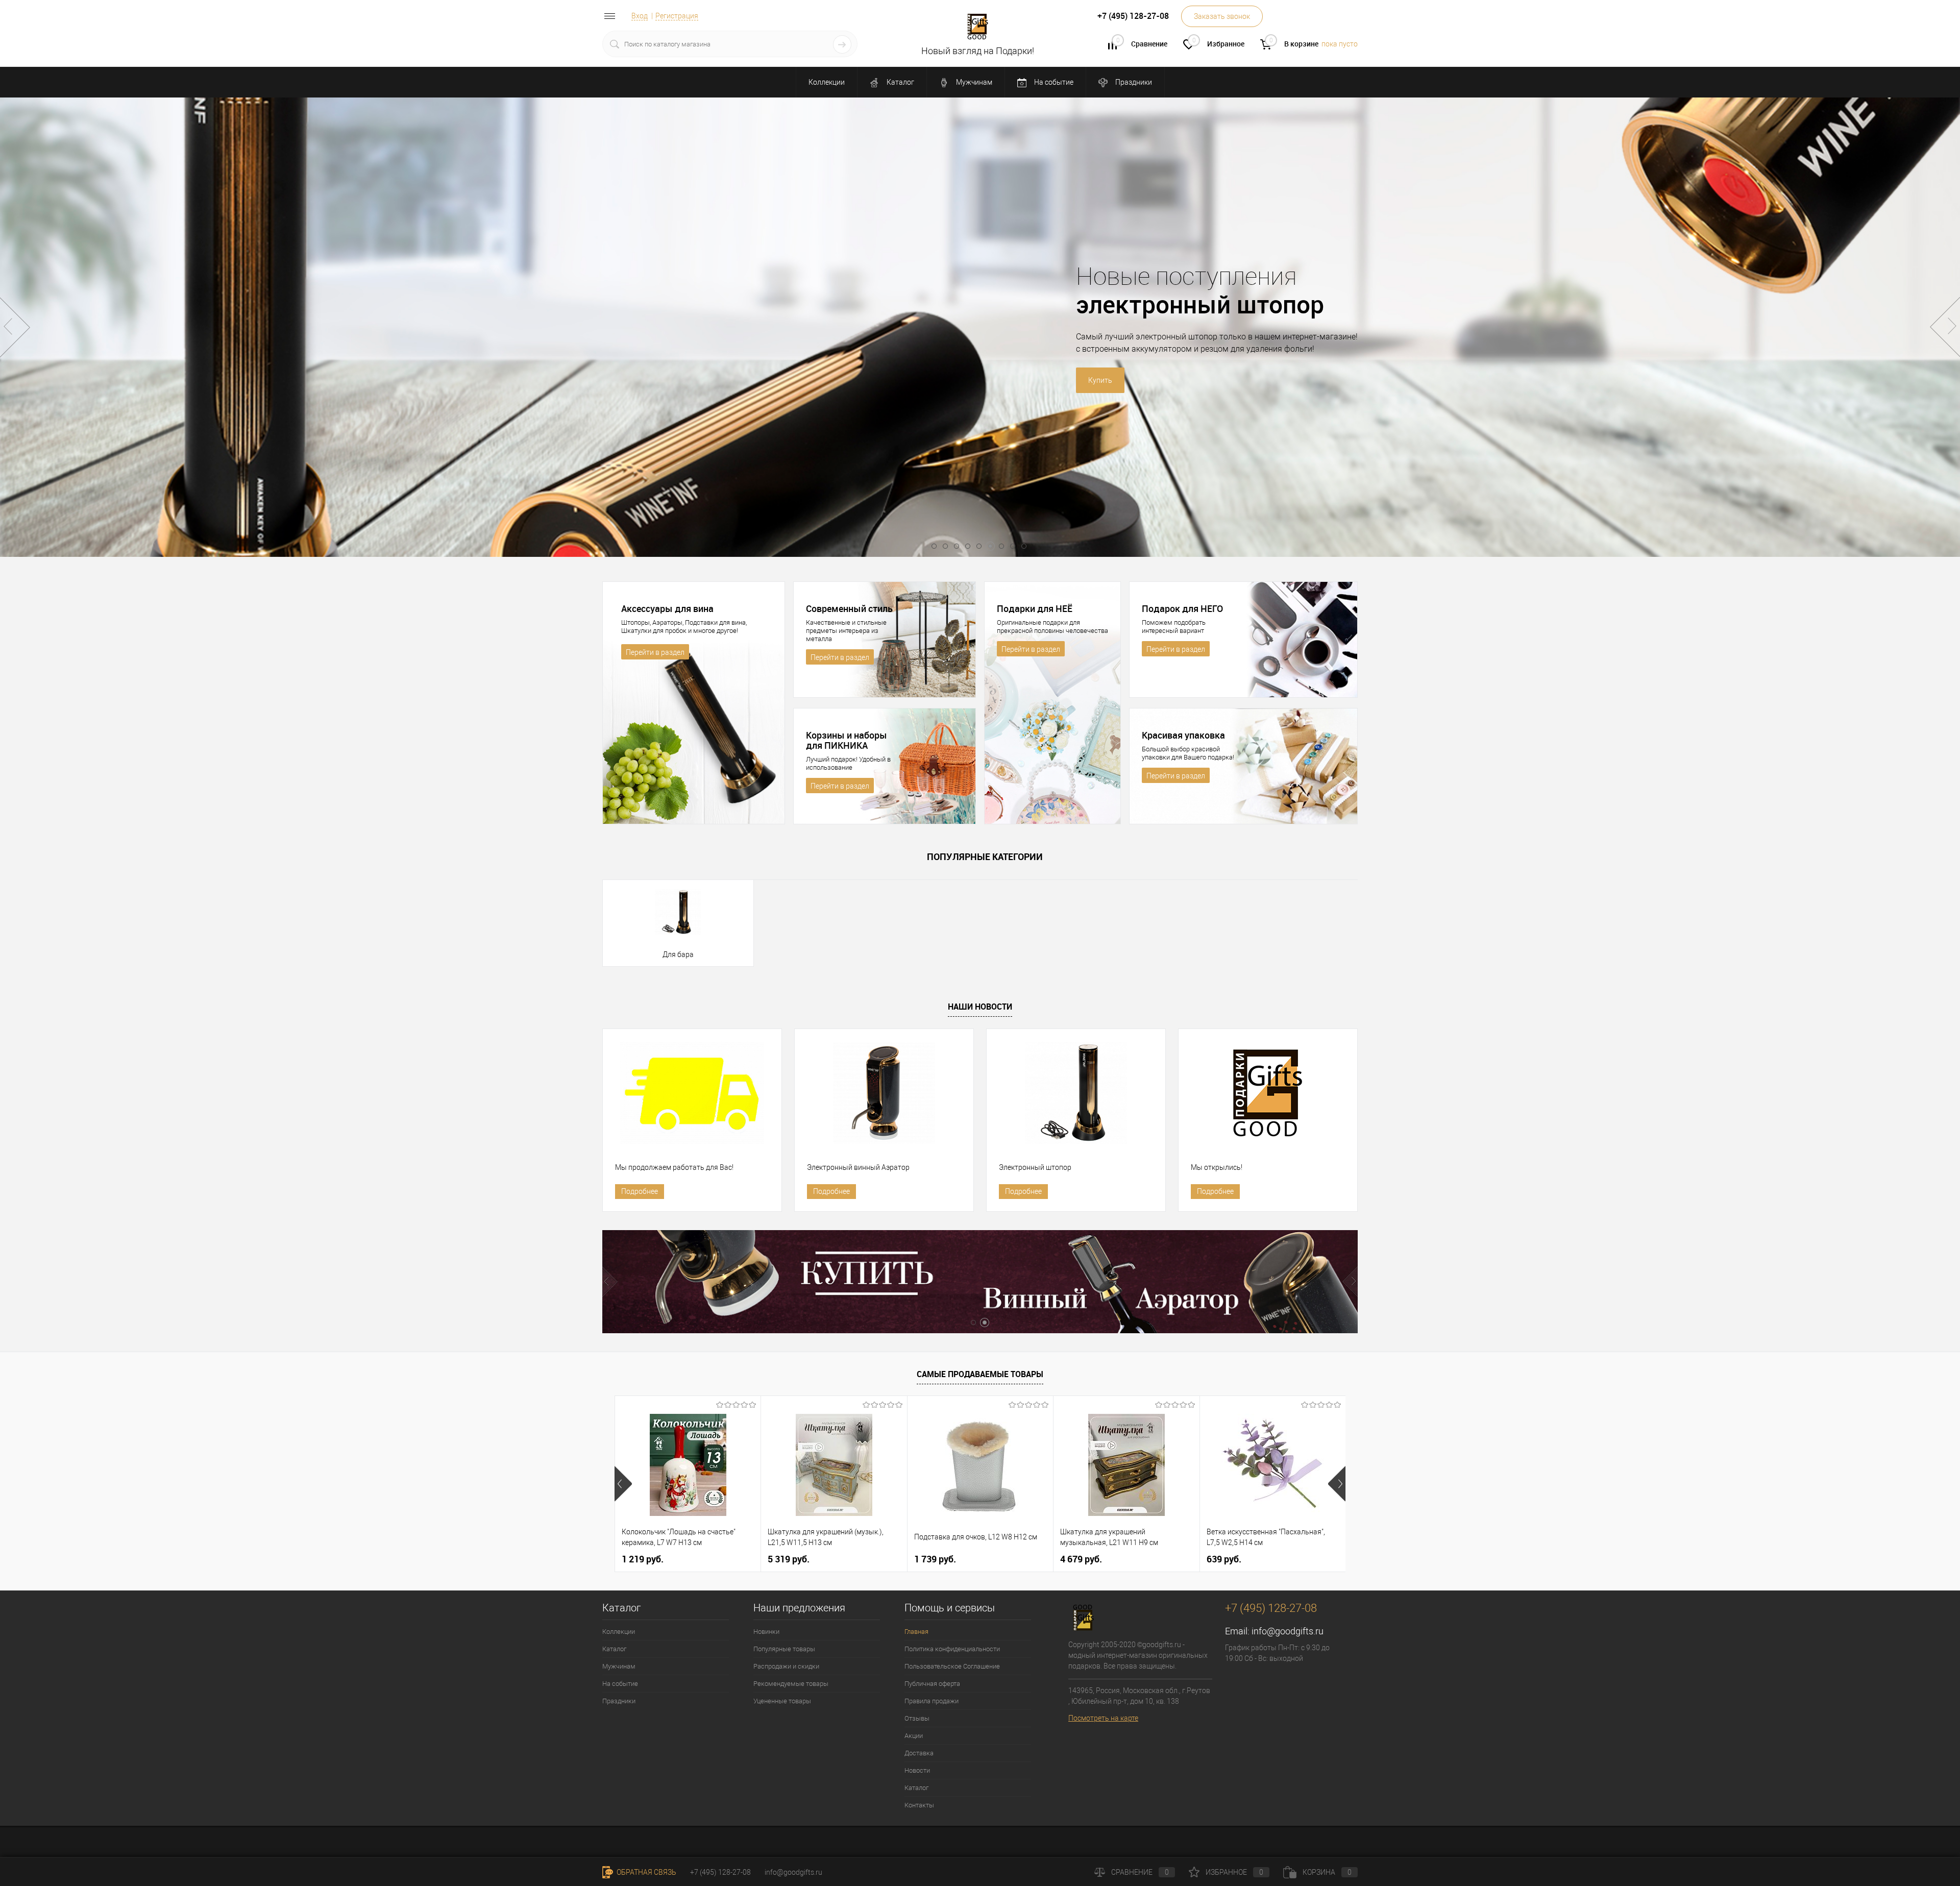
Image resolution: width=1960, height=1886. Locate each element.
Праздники (1133, 82)
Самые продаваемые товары (980, 1374)
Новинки (766, 1632)
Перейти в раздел (655, 652)
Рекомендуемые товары (791, 1684)
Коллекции (827, 82)
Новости (917, 1770)
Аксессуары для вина (667, 608)
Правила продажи (932, 1701)
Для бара (678, 954)
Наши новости (980, 1007)
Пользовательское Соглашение (952, 1666)
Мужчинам (973, 82)
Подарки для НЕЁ (1035, 608)
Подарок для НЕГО (1182, 608)
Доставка (919, 1753)
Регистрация (677, 16)
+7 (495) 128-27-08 (720, 1872)
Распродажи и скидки (786, 1666)
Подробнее (640, 1191)
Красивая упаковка (1183, 735)
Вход (640, 16)
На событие (1053, 82)
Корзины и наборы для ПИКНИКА (847, 740)
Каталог (900, 82)
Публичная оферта (932, 1684)
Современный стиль (849, 608)
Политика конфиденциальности (952, 1649)
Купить (887, 380)
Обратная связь (646, 1872)
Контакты (919, 1805)
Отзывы (917, 1718)
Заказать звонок (1222, 16)
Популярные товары (784, 1649)
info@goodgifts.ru (1288, 1631)
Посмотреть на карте (1103, 1718)
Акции (914, 1736)
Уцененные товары (782, 1701)
